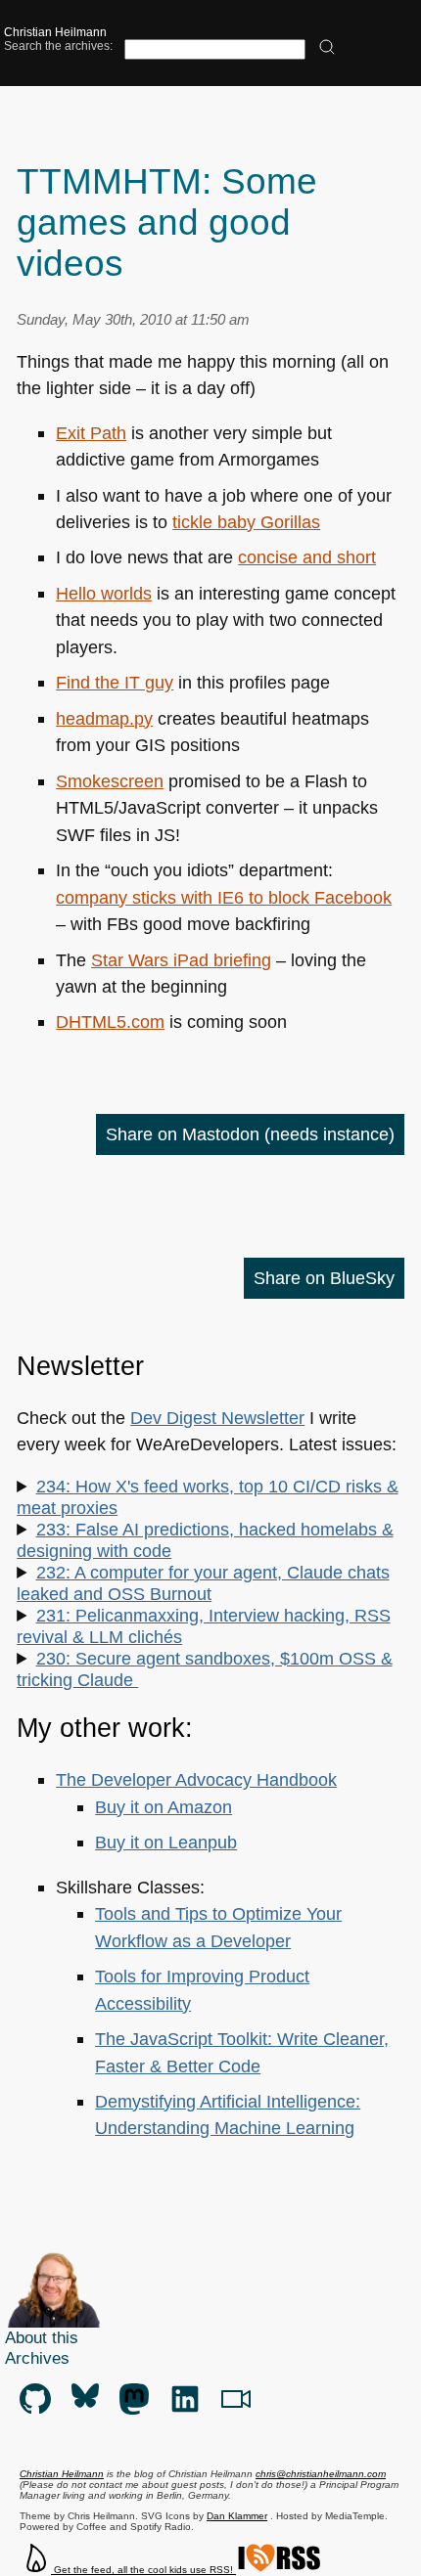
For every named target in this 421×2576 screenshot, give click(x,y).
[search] (327, 48)
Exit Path (91, 433)
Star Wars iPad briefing (181, 960)
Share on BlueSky (324, 1278)
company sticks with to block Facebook (224, 897)
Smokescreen (110, 781)
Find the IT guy (115, 682)
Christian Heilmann (55, 32)
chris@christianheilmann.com (321, 2474)
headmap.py (104, 718)
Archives (37, 2358)
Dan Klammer (237, 2516)
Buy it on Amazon (164, 1807)
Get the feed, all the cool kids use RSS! (143, 2570)
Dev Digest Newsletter (217, 1418)
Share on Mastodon (250, 1134)
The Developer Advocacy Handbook (196, 1779)
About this (42, 2337)
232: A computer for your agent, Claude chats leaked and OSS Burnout (203, 1583)
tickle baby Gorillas (246, 522)
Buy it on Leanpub (166, 1842)
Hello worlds (104, 593)
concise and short (307, 557)
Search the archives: (58, 46)
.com (110, 1022)
